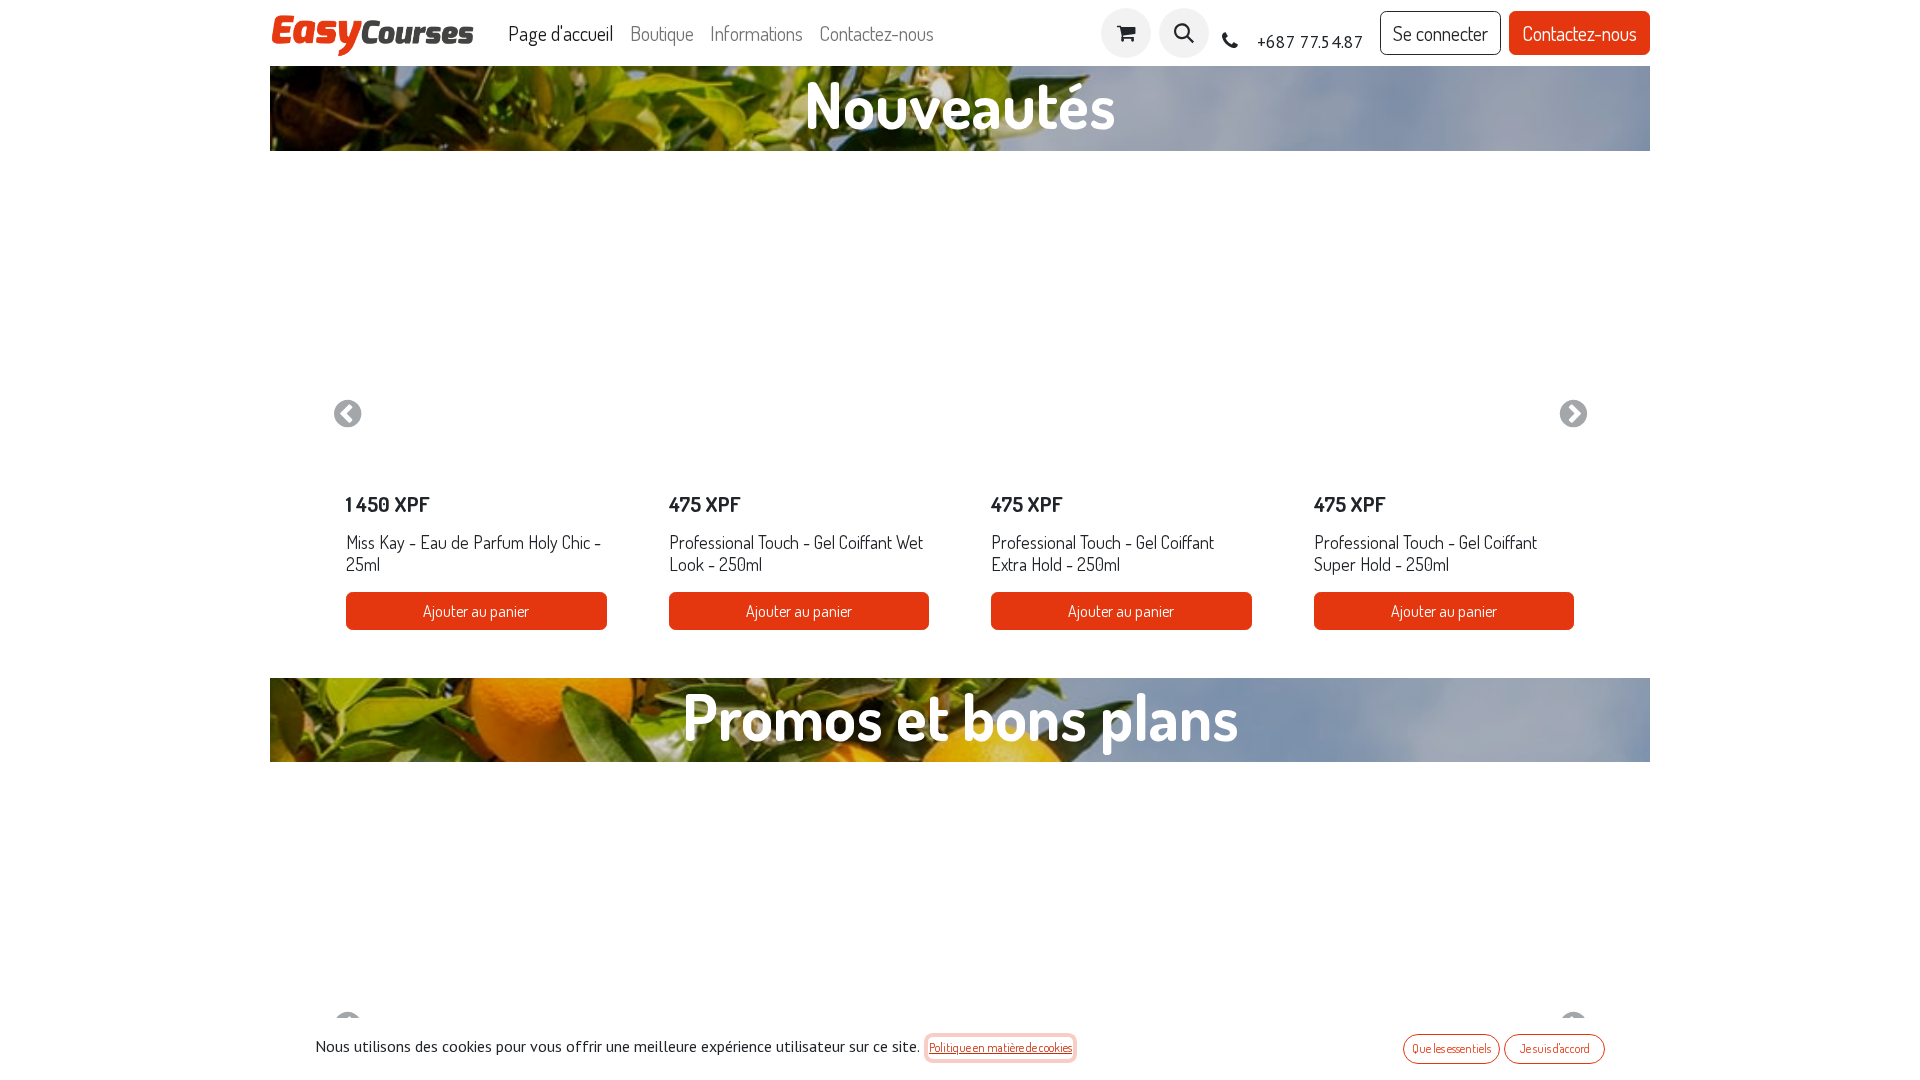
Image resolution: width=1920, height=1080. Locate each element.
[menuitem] (561, 33)
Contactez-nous (1579, 33)
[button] (1184, 33)
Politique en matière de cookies (1000, 1047)
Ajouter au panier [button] (476, 611)
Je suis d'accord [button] (1555, 1048)
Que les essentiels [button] (1451, 1048)
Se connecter (1440, 33)
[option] (960, 414)
